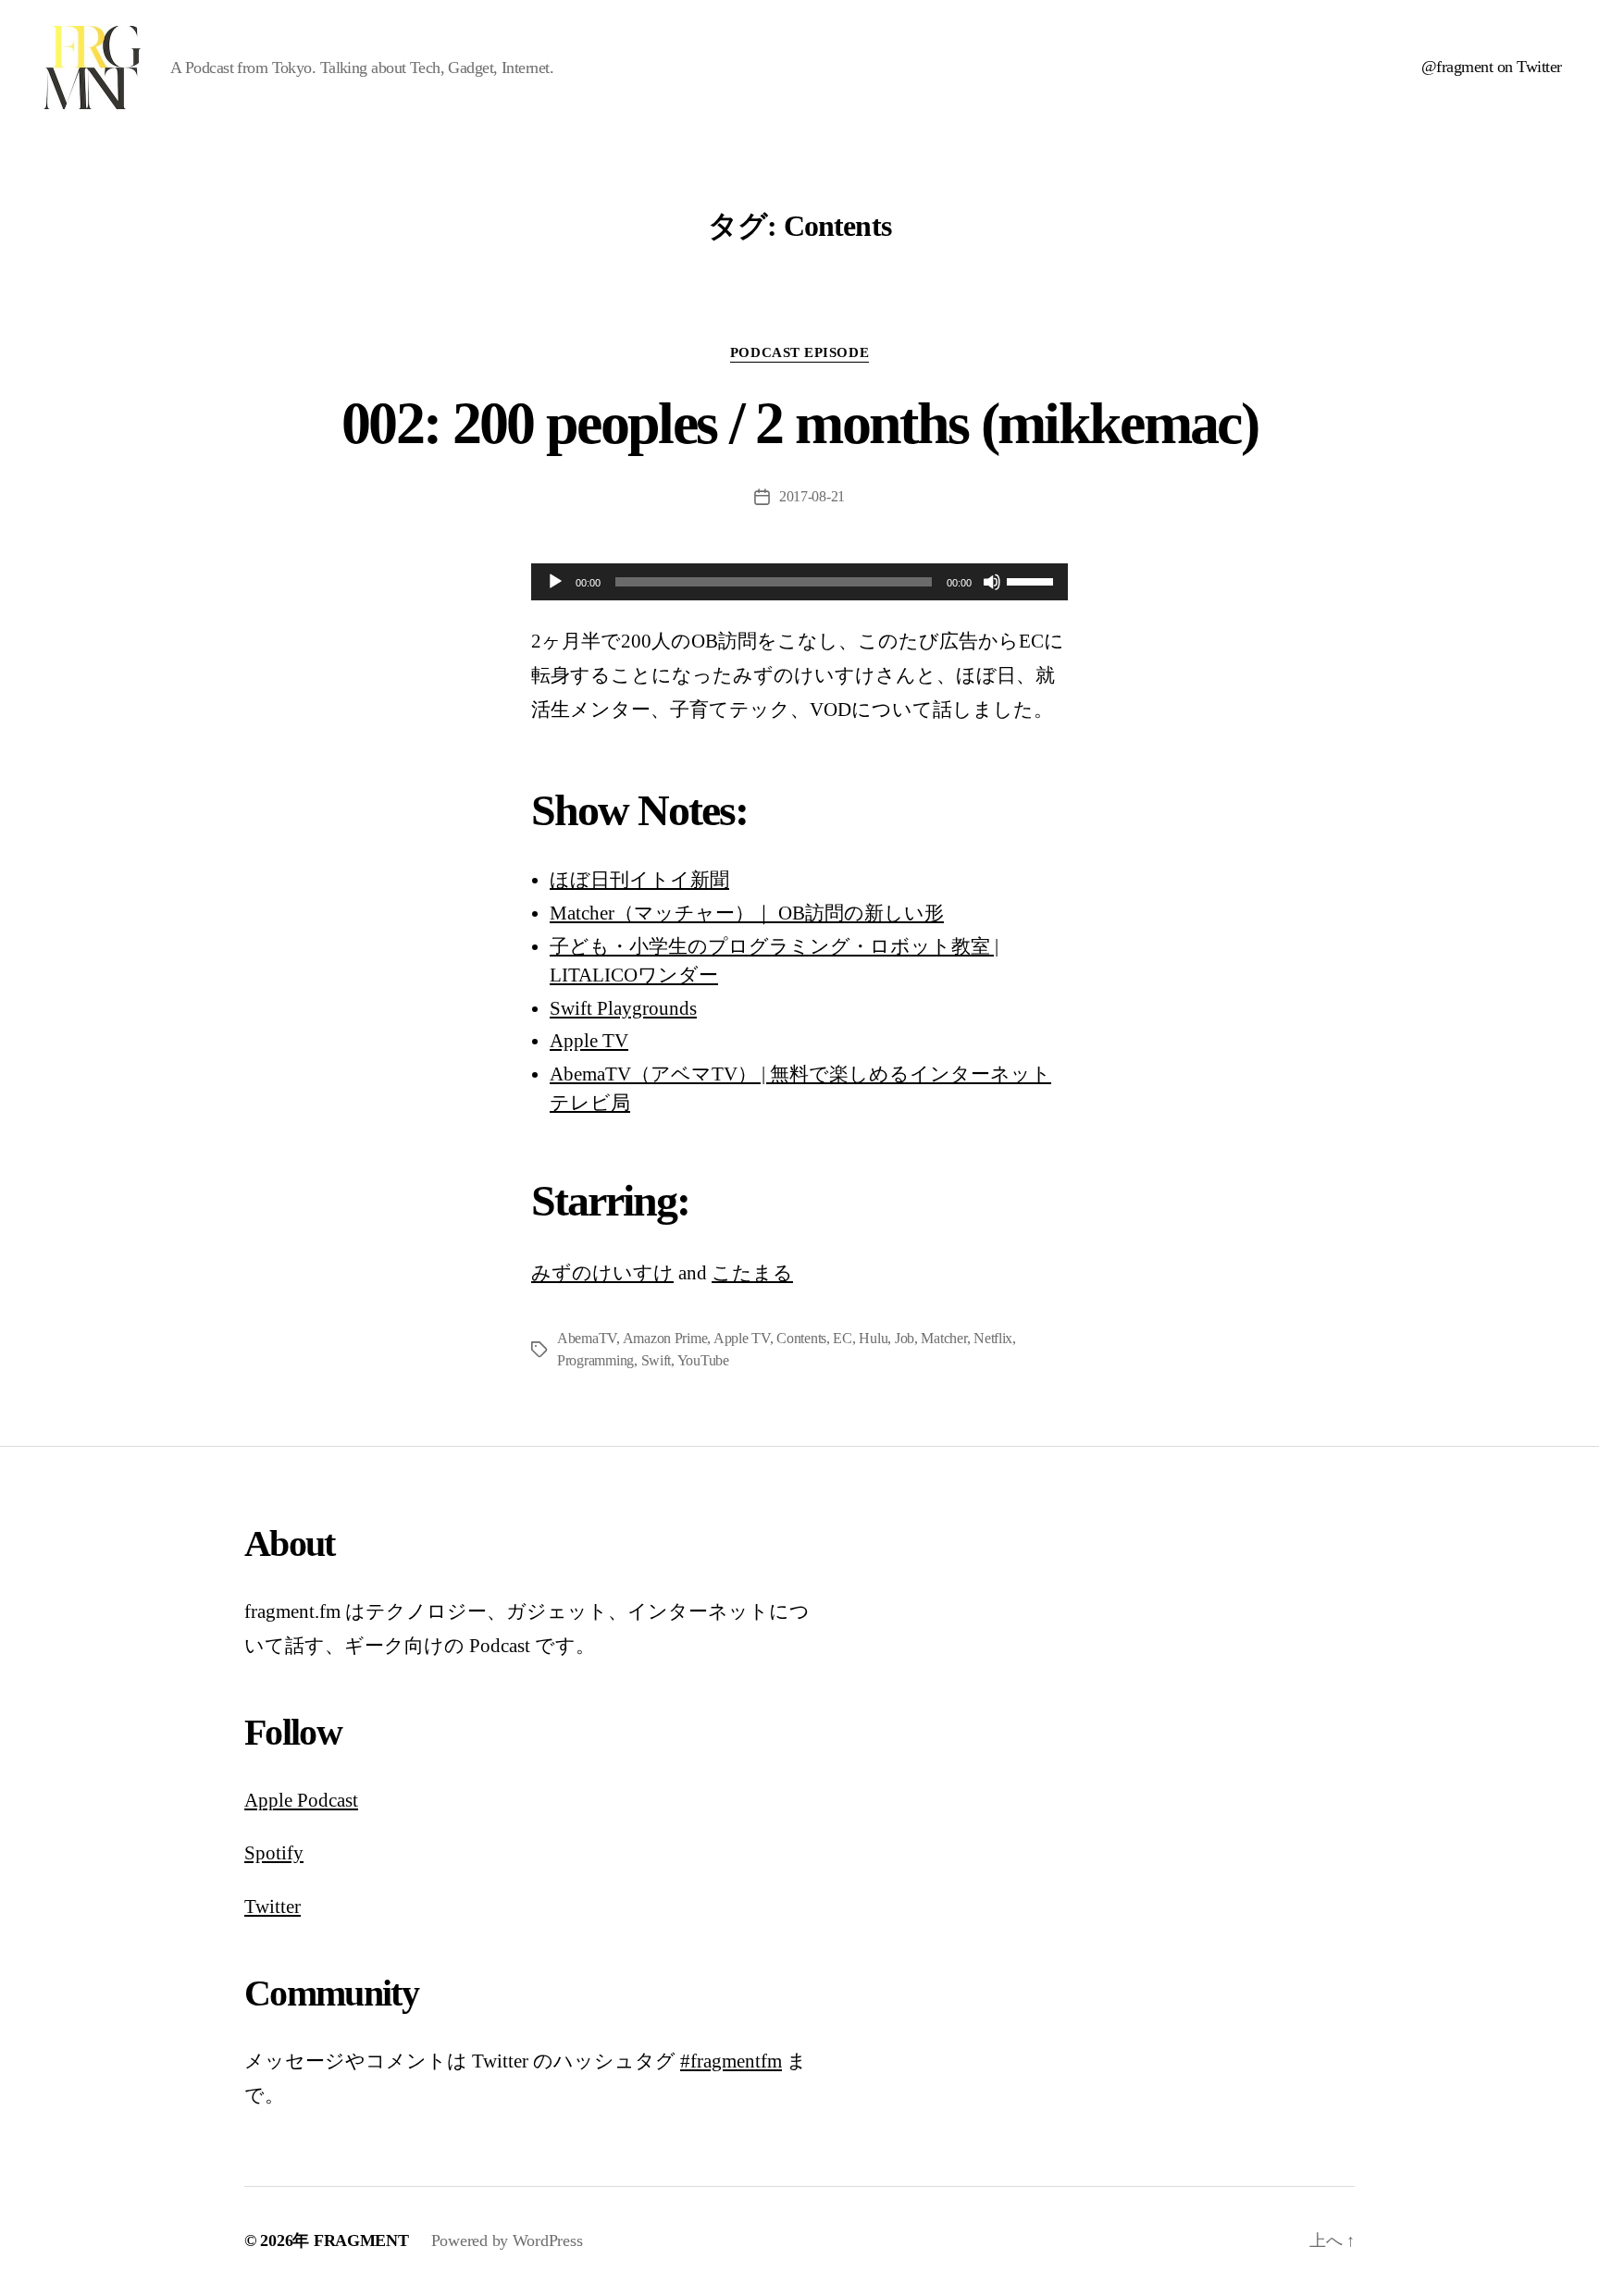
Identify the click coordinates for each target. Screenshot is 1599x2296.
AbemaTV (587, 1338)
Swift (657, 1360)
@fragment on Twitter (1492, 67)
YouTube (703, 1360)
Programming (595, 1360)
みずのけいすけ (602, 1273)
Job (905, 1338)
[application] (799, 582)
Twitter (273, 1907)
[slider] (1033, 580)
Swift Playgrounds (623, 1008)
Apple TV (589, 1041)
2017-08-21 (812, 496)
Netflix (993, 1338)
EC (842, 1338)
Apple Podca (295, 1800)
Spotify (274, 1853)
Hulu (873, 1338)
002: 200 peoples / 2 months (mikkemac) (799, 423)
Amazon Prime (665, 1338)
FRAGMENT (361, 2240)
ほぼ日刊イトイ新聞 (639, 880)
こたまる (752, 1273)
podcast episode (799, 352)
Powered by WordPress (507, 2240)
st (352, 1800)
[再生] (555, 582)
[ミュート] (992, 582)
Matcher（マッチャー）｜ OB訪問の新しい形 (747, 913)
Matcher (943, 1338)
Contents (801, 1338)
